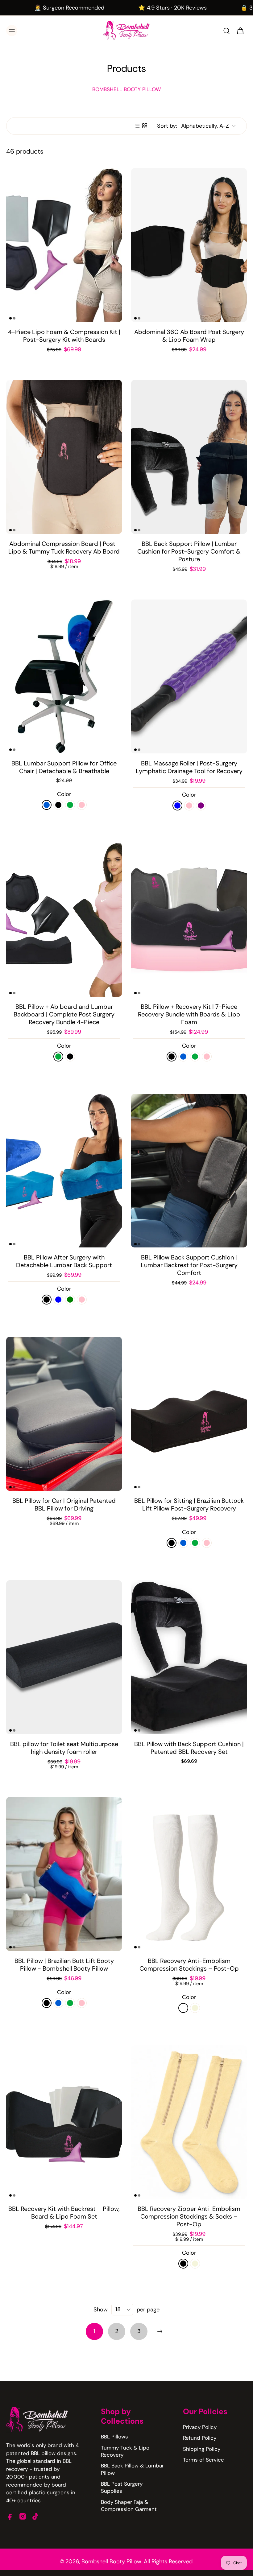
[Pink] (82, 805)
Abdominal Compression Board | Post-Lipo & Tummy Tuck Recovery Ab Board (64, 548)
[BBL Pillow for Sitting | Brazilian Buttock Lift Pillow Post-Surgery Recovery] (189, 1414)
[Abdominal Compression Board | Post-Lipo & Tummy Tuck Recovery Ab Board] (64, 457)
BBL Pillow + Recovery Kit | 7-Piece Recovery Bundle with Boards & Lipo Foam (189, 1014)
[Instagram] (23, 2516)
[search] (226, 31)
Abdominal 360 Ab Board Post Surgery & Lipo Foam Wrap (189, 336)
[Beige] (195, 2008)
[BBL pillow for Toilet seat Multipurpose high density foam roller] (64, 1657)
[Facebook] (10, 2516)
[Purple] (201, 806)
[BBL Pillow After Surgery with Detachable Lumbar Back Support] (64, 1171)
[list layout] (137, 126)
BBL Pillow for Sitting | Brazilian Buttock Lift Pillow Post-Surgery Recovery (189, 1504)
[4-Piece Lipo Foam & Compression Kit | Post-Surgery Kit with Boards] (64, 245)
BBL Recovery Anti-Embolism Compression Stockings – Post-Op (189, 1965)
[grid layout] (145, 126)
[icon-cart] (240, 31)
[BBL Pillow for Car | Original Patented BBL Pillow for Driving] (64, 1414)
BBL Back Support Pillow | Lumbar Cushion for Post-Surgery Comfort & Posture (189, 551)
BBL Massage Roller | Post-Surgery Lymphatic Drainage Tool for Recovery (189, 767)
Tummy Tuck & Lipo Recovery (125, 2451)
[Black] (58, 805)
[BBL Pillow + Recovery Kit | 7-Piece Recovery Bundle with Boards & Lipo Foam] (189, 920)
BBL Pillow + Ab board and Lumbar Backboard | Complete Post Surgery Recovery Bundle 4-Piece (64, 1014)
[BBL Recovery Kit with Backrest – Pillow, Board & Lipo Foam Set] (64, 2122)
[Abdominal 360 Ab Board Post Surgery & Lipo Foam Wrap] (189, 245)
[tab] (10, 318)
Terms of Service (203, 2460)
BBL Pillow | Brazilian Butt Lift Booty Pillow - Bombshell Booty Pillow (64, 1965)
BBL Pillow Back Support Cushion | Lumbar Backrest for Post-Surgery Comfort (189, 1265)
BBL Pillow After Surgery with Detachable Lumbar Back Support (64, 1261)
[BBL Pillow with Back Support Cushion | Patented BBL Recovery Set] (189, 1657)
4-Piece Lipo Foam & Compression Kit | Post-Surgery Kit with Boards (64, 336)
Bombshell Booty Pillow (111, 2562)
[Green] (70, 805)
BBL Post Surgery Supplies (122, 2487)
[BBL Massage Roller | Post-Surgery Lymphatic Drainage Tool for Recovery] (189, 676)
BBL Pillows (114, 2437)
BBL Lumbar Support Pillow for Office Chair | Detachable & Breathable (64, 767)
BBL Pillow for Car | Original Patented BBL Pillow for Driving (64, 1504)
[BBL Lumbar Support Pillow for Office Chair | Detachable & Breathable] (64, 676)
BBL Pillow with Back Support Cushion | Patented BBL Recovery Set (189, 1748)
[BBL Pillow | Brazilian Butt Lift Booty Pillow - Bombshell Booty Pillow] (64, 1874)
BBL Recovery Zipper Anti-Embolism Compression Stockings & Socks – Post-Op (189, 2216)
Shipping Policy (202, 2449)
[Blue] (47, 805)
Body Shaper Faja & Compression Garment (129, 2506)
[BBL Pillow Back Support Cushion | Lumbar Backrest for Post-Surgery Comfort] (189, 1171)
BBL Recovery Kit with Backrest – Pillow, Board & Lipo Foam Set (64, 2213)
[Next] (160, 2331)
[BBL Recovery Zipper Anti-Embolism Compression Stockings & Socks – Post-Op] (189, 2122)
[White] (183, 2008)
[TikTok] (35, 2516)
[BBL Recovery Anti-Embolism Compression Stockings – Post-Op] (189, 1874)
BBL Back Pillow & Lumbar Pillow (132, 2469)
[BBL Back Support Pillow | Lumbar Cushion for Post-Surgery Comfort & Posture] (189, 457)
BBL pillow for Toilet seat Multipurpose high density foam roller (64, 1748)
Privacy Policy (200, 2427)
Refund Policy (200, 2438)
